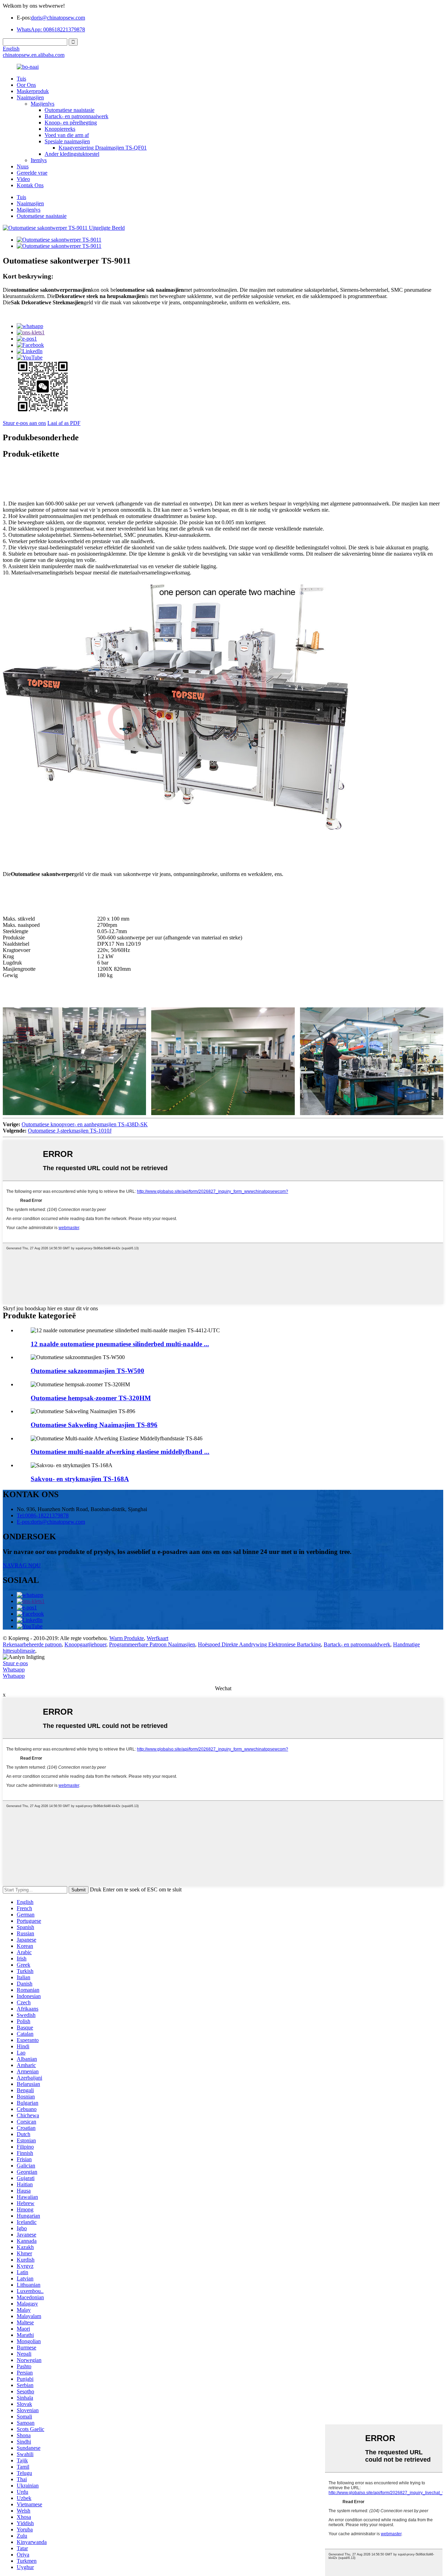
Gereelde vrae (32, 173)
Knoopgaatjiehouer (85, 1644)
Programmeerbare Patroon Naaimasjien (152, 1644)
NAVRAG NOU (22, 1565)
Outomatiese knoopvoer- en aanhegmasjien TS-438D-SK (85, 1124)
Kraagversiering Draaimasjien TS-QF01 (103, 148)
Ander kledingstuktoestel (72, 154)
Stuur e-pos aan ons (24, 423)
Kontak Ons (30, 185)
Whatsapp (14, 1670)
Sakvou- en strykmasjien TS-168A (80, 1479)
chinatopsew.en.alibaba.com (34, 55)
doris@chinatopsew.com (58, 18)
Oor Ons (26, 85)
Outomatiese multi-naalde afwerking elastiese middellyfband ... (120, 1452)
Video (23, 179)
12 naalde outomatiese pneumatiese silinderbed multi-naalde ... (120, 1344)
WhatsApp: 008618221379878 (51, 29)
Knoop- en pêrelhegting (71, 123)
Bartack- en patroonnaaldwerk (357, 1644)
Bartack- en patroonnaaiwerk (76, 116)
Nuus (23, 166)
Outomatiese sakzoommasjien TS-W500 (87, 1371)
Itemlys (39, 160)
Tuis (21, 79)
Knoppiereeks (60, 129)
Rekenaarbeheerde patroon (32, 1644)
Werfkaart (157, 1638)
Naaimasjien (30, 97)
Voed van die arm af (67, 135)
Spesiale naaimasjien (67, 141)
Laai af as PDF (64, 423)
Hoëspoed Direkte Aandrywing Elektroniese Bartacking (259, 1644)
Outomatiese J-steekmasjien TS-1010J (70, 1131)
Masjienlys (43, 104)
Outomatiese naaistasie (70, 110)
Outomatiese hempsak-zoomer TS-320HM (91, 1398)
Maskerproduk (33, 91)
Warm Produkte (127, 1638)
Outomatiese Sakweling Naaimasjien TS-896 (94, 1425)
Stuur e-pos (15, 1663)
